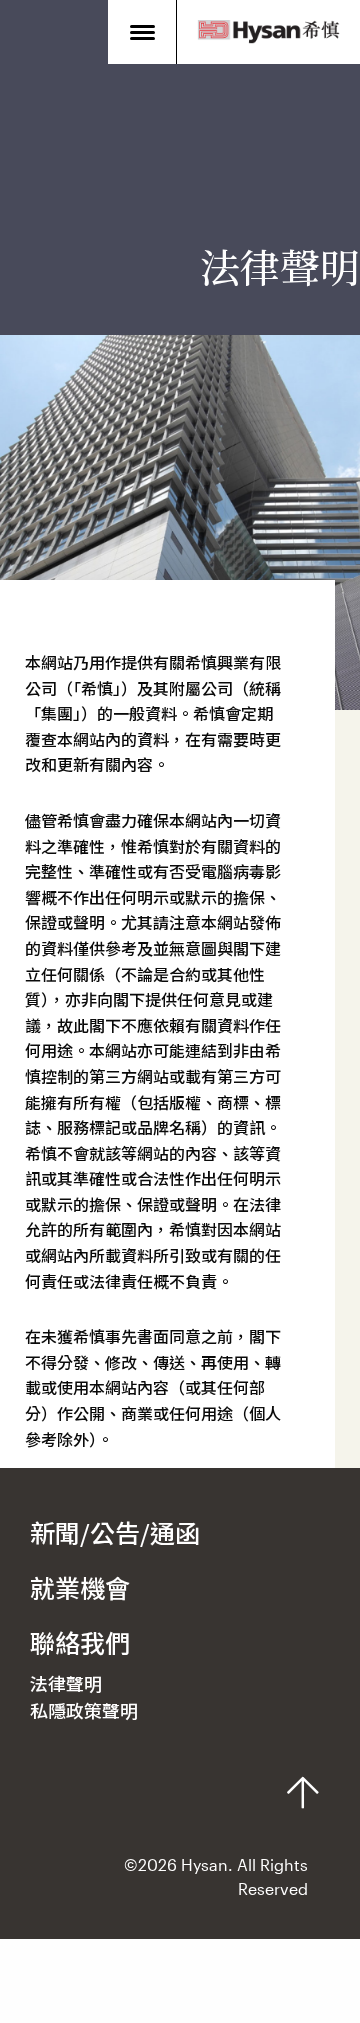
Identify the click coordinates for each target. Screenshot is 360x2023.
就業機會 (80, 1588)
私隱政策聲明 (84, 1711)
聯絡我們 (80, 1643)
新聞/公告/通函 (115, 1533)
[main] (180, 734)
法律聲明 (66, 1684)
